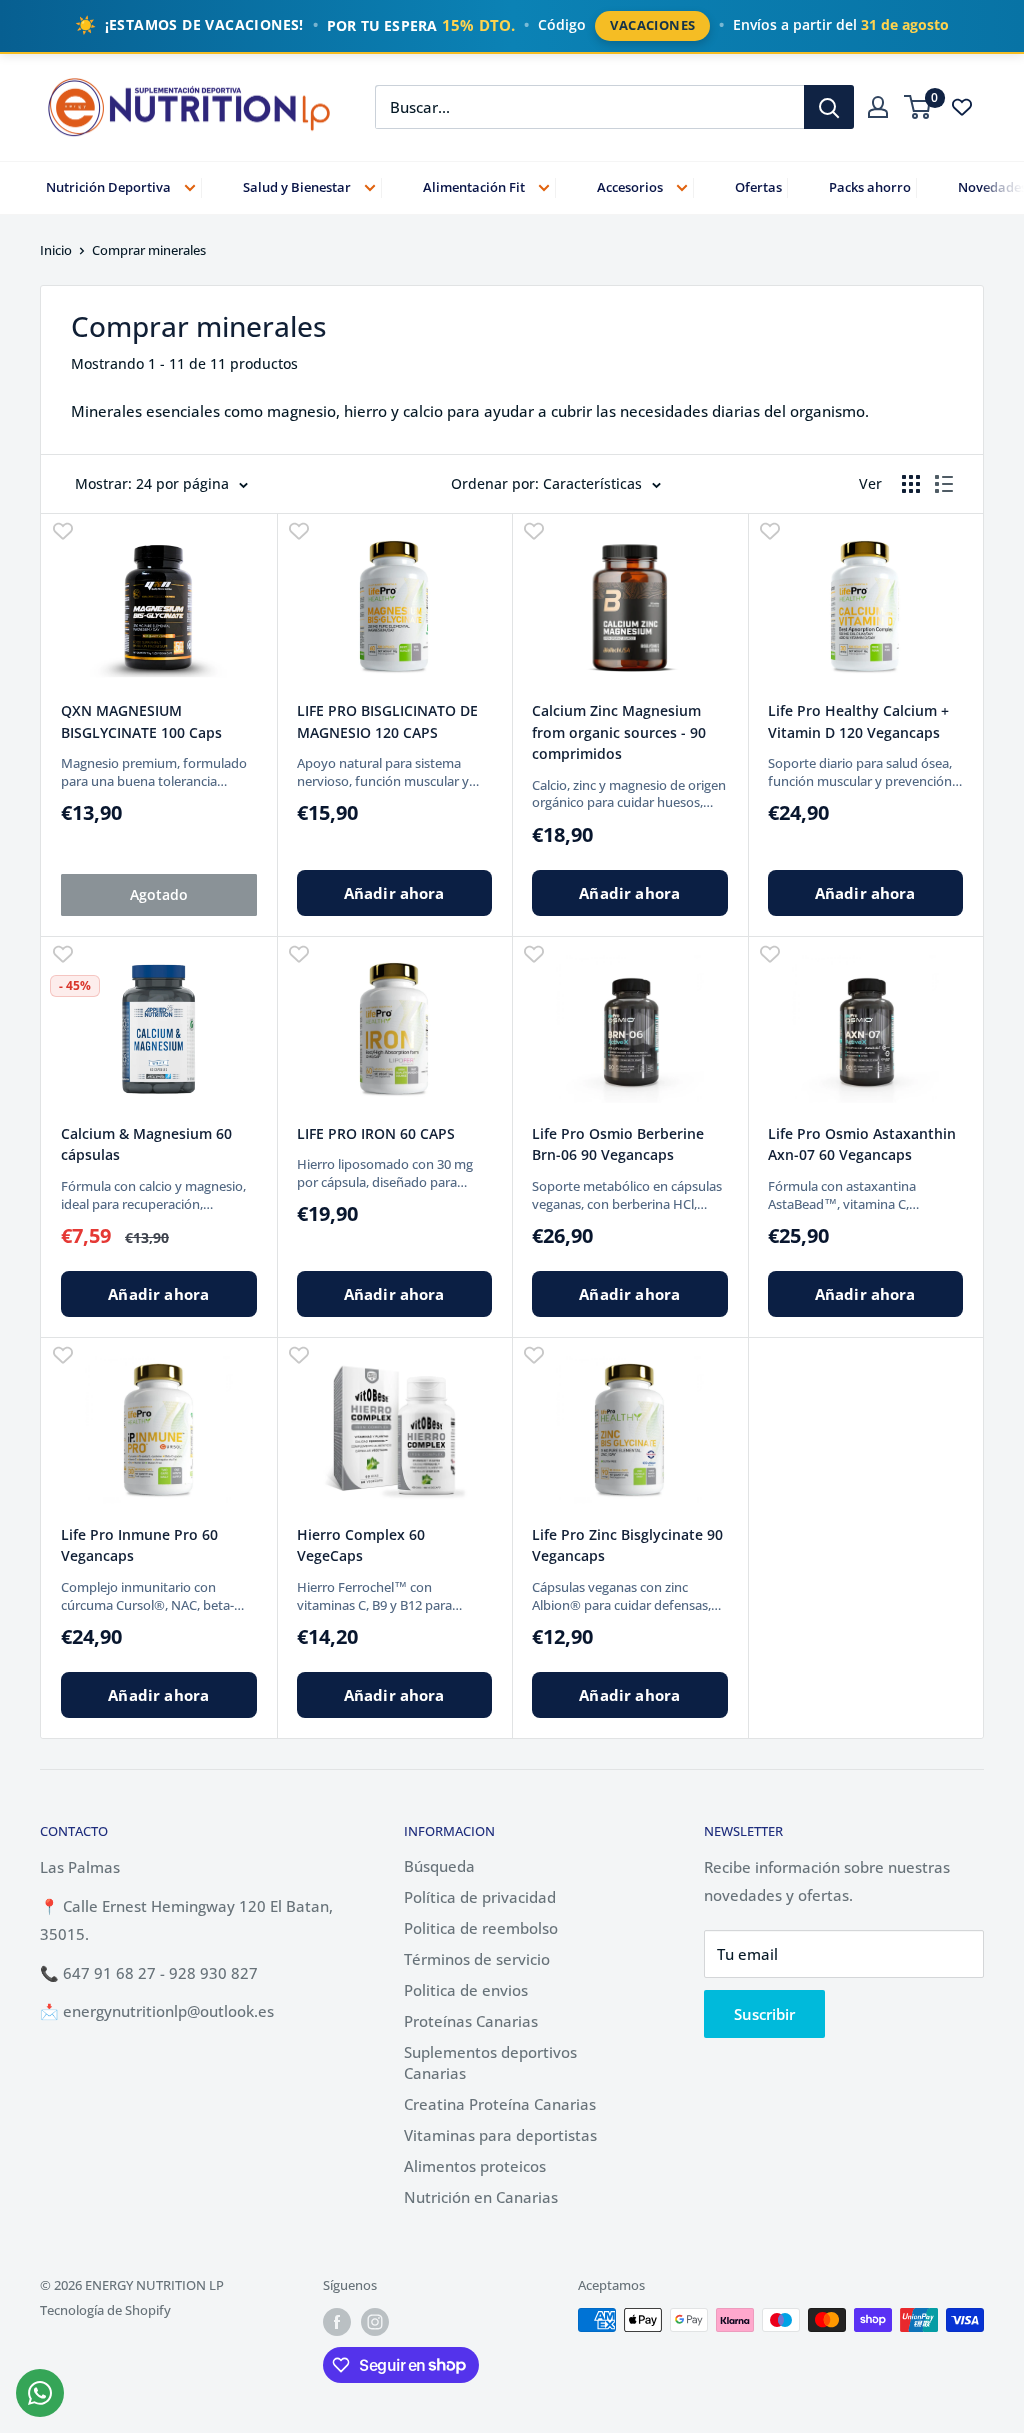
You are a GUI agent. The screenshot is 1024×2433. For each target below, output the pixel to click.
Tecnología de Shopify (105, 2310)
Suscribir (764, 2014)
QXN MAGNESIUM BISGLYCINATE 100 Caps (141, 721)
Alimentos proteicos (475, 2166)
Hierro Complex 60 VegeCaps (361, 1545)
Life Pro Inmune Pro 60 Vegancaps (139, 1545)
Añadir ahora (394, 893)
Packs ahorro (870, 187)
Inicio (56, 250)
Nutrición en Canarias (481, 2197)
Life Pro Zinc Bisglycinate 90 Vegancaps (627, 1545)
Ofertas (758, 187)
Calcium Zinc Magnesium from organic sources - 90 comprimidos (619, 732)
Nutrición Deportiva (108, 187)
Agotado (159, 894)
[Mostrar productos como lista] (944, 484)
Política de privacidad (480, 1897)
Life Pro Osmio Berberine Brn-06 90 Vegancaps (618, 1144)
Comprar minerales (149, 250)
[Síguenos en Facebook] (337, 2322)
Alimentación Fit (474, 187)
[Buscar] (829, 107)
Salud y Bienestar (297, 187)
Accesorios (630, 187)
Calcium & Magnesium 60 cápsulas (146, 1144)
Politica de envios (466, 1990)
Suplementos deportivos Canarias (490, 2062)
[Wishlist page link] (962, 107)
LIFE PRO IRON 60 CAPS (376, 1133)
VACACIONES (652, 25)
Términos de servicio (477, 1959)
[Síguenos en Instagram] (375, 2322)
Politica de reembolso (481, 1928)
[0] (918, 107)
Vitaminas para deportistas (500, 2135)
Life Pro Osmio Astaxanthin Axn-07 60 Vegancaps (862, 1144)
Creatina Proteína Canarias (500, 2104)
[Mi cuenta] (878, 107)
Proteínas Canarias (471, 2021)
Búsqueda (439, 1866)
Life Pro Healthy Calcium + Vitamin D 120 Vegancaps (858, 721)
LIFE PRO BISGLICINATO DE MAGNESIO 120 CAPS (387, 721)
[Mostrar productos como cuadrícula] (911, 484)
